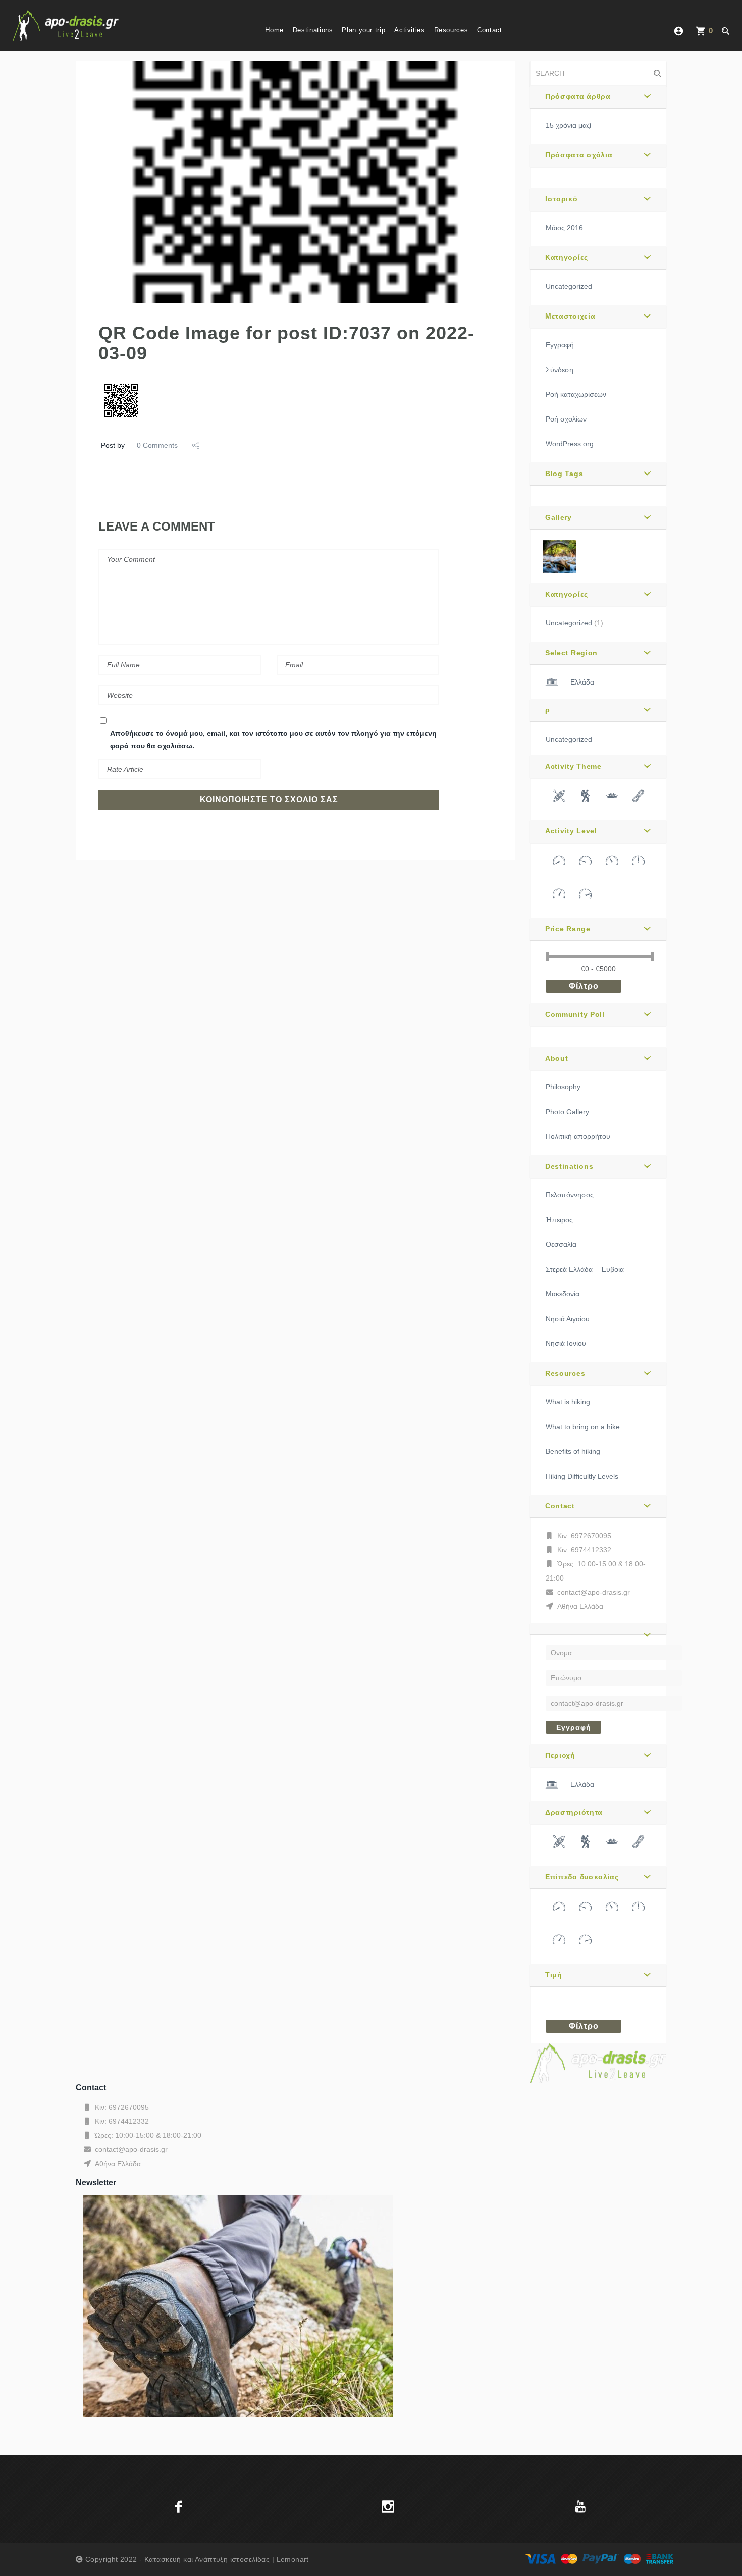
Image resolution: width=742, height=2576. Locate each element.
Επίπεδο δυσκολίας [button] (582, 1877)
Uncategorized (569, 286)
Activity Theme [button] (573, 766)
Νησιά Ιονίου (566, 1343)
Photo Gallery (567, 1112)
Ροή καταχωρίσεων (576, 394)
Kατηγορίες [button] (567, 257)
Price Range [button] (568, 929)
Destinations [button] (569, 1166)
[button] (598, 1629)
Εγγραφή (560, 345)
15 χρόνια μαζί (568, 125)
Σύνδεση (560, 370)
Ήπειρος (559, 1220)
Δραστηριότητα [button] (574, 1812)
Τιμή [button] (554, 1975)
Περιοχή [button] (560, 1755)
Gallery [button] (559, 517)
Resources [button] (565, 1373)
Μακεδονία (563, 1294)
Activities (409, 30)
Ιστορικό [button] (562, 199)
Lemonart (293, 2559)
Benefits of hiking (573, 1451)
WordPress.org (570, 444)
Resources (451, 30)
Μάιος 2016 (564, 228)
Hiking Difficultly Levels (582, 1476)
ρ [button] (548, 710)
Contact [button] (560, 1506)
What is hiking (568, 1402)
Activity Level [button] (571, 831)
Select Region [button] (571, 653)
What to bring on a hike (583, 1427)
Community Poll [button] (575, 1014)
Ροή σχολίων (566, 419)
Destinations (313, 30)
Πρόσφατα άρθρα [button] (578, 96)
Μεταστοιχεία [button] (570, 316)
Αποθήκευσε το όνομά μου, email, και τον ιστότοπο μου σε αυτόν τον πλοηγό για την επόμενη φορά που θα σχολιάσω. (273, 740)
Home (274, 30)
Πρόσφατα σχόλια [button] (579, 155)
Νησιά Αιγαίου (568, 1319)
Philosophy (563, 1087)
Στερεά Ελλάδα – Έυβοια (585, 1269)
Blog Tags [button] (564, 474)
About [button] (557, 1058)
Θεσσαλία (561, 1244)
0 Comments (157, 445)
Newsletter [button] (96, 2183)
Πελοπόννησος (570, 1195)
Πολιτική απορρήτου (578, 1136)
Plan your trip (363, 30)
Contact (489, 30)
